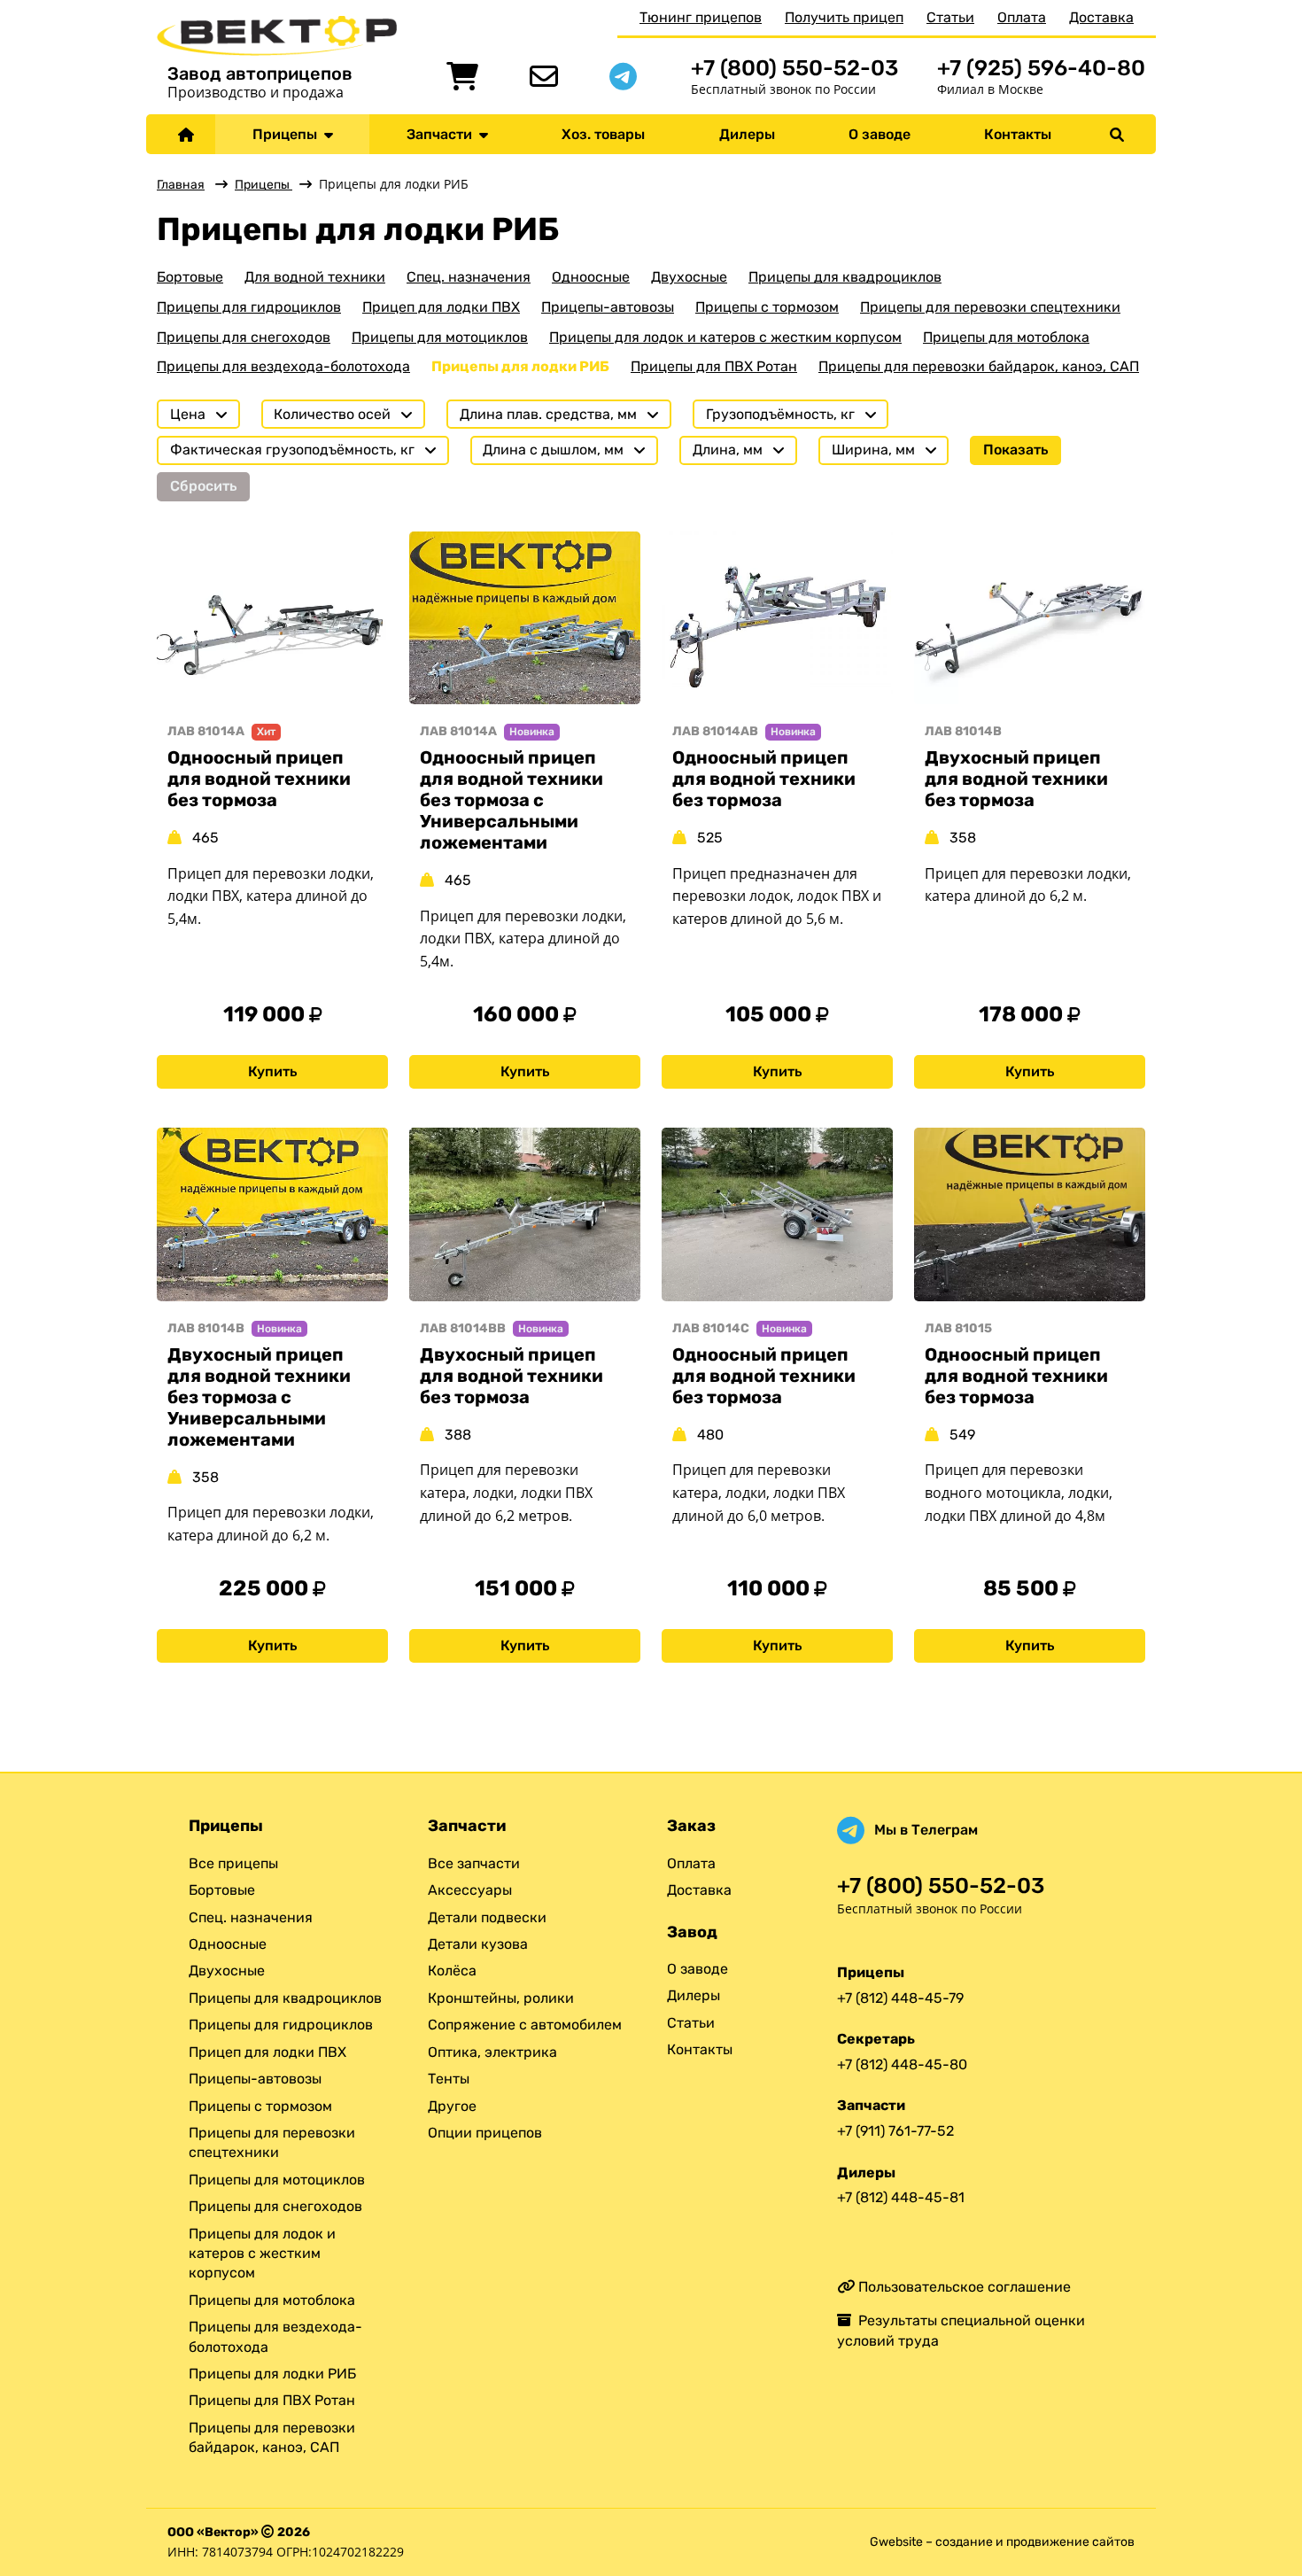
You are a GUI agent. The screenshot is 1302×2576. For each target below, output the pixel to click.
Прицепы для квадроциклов (845, 277)
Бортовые (190, 277)
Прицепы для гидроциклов (249, 307)
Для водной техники (315, 277)
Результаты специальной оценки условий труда (961, 2330)
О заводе (880, 134)
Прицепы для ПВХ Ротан (714, 366)
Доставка (1101, 17)
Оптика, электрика (492, 2052)
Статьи (950, 17)
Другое (452, 2106)
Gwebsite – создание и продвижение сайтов (1002, 2542)
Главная (181, 185)
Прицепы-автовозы (608, 307)
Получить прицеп (844, 17)
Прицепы (288, 134)
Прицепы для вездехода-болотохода (283, 366)
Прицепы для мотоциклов (440, 337)
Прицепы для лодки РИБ (520, 366)
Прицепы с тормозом (767, 307)
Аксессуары (470, 1890)
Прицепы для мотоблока (1006, 337)
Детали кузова (478, 1944)
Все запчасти (474, 1863)
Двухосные (689, 277)
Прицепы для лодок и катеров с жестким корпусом (725, 337)
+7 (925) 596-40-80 (1041, 68)
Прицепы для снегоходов (244, 337)
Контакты (1018, 134)
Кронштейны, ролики (501, 1998)
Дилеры (747, 134)
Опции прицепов (485, 2133)
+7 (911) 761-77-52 (895, 2131)
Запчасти (443, 134)
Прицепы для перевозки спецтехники (990, 307)
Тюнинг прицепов (701, 17)
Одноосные (591, 277)
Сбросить (203, 486)
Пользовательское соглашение (963, 2287)
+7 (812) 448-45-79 (900, 1998)
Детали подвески (487, 1917)
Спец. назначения (469, 277)
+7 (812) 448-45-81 (901, 2197)
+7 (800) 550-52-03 (794, 68)
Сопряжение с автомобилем (525, 2025)
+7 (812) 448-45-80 (902, 2064)
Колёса (452, 1971)
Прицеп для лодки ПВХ (441, 307)
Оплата (1022, 17)
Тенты (449, 2079)
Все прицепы (233, 1863)
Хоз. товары (603, 134)
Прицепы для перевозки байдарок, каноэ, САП (979, 366)
